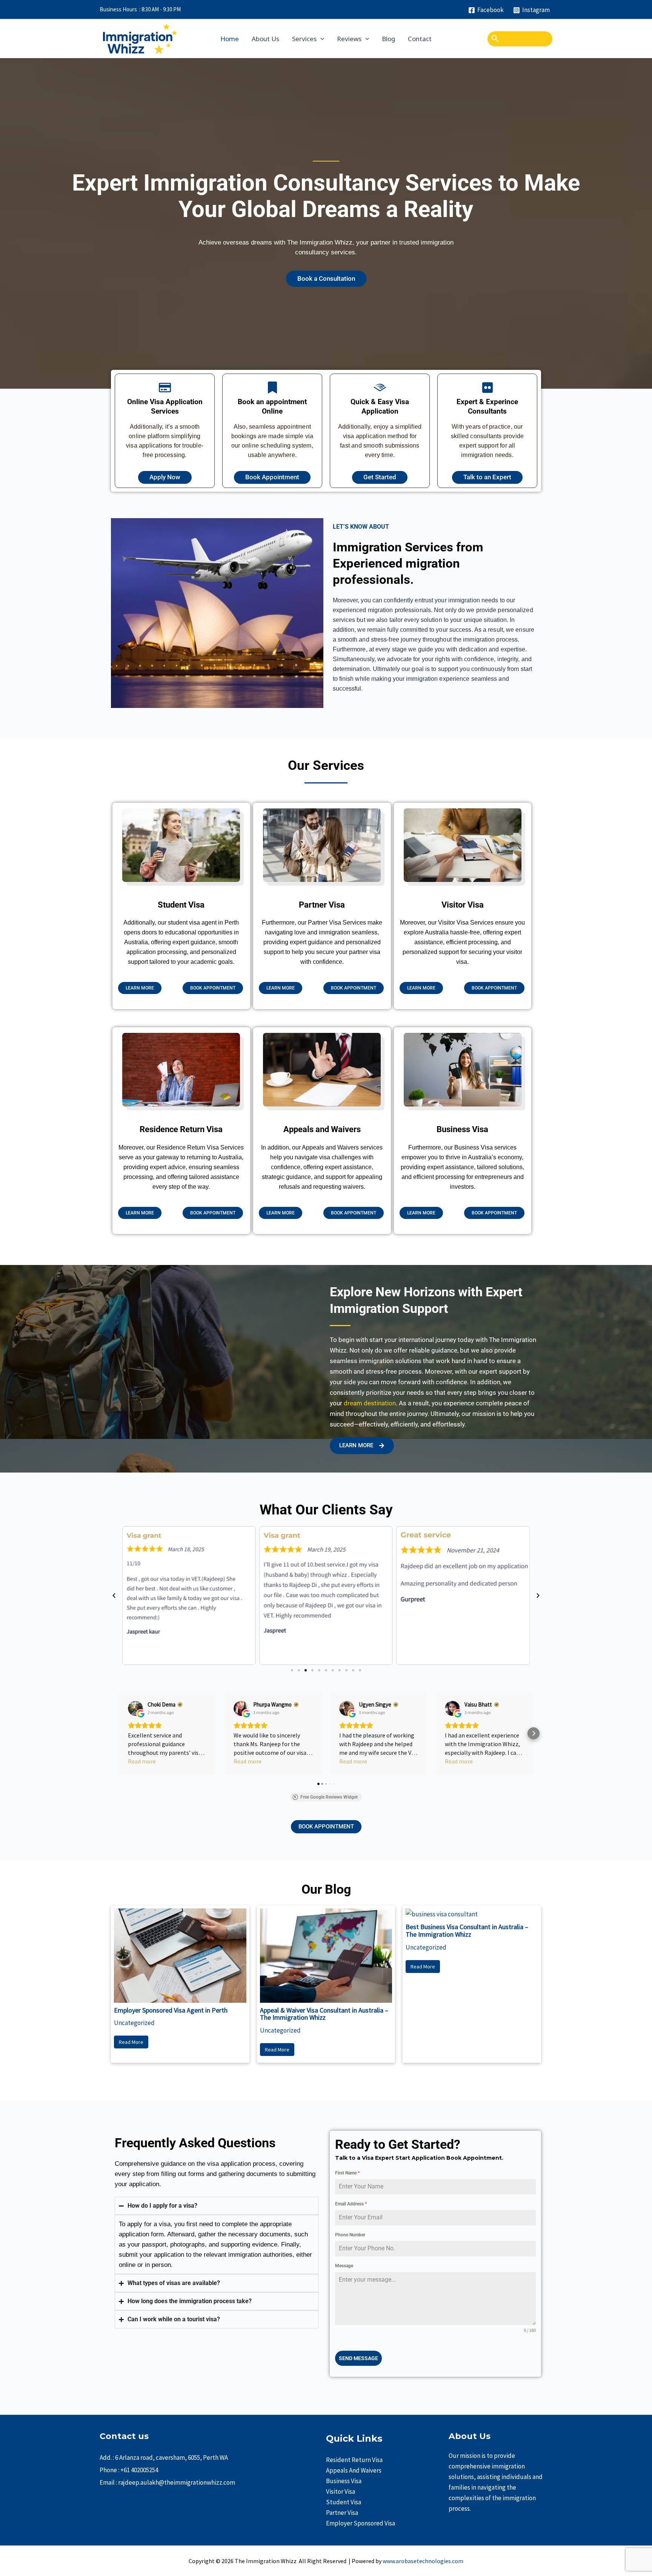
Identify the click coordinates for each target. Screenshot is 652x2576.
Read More (131, 2042)
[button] (114, 1596)
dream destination (370, 1403)
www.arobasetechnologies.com (423, 2561)
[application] (320, 39)
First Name (347, 2173)
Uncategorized (134, 2023)
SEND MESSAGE (358, 2358)
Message (344, 2266)
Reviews (349, 39)
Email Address (351, 2204)
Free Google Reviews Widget (329, 1797)
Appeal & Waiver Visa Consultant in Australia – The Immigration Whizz (324, 2014)
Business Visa (344, 2481)
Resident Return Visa (354, 2460)
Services (304, 39)
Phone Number (350, 2235)
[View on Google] (135, 1708)
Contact (420, 39)
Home (230, 39)
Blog (388, 39)
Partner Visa (342, 2513)
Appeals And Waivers (354, 2470)
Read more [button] (142, 1761)
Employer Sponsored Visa (361, 2523)
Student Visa (344, 2502)
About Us (265, 39)
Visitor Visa (341, 2491)
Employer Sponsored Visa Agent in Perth (171, 2010)
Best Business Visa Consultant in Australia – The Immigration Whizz (467, 1930)
